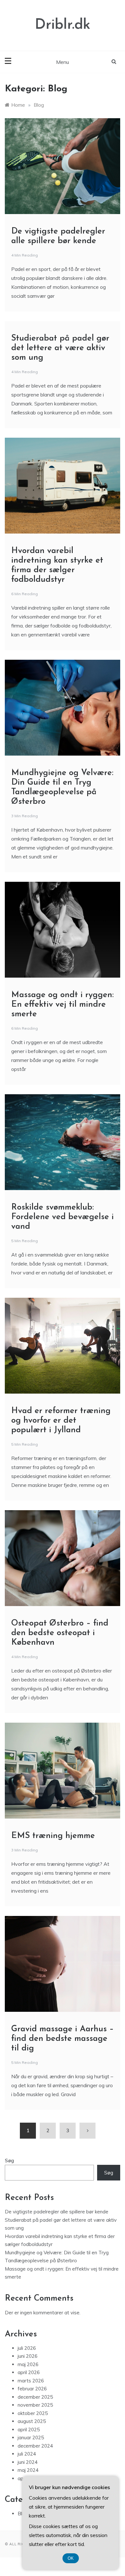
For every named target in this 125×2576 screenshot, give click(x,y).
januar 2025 (31, 2438)
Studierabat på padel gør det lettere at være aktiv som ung (60, 348)
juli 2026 (27, 2348)
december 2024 (35, 2446)
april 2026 (29, 2372)
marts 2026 (31, 2381)
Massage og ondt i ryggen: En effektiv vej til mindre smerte (63, 1005)
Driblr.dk (63, 25)
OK (71, 2558)
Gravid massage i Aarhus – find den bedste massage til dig (63, 2039)
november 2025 (35, 2405)
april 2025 (29, 2430)
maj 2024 (28, 2470)
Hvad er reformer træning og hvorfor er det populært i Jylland (61, 1421)
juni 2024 (28, 2462)
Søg (9, 2161)
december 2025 (35, 2397)
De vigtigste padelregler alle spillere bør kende (57, 2212)
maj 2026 (28, 2364)
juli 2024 (27, 2454)
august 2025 (32, 2421)
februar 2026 (32, 2389)
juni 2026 (28, 2356)
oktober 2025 (33, 2413)
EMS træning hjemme (53, 1836)
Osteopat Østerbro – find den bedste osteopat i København (60, 1633)
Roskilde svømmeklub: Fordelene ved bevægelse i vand (63, 1217)
